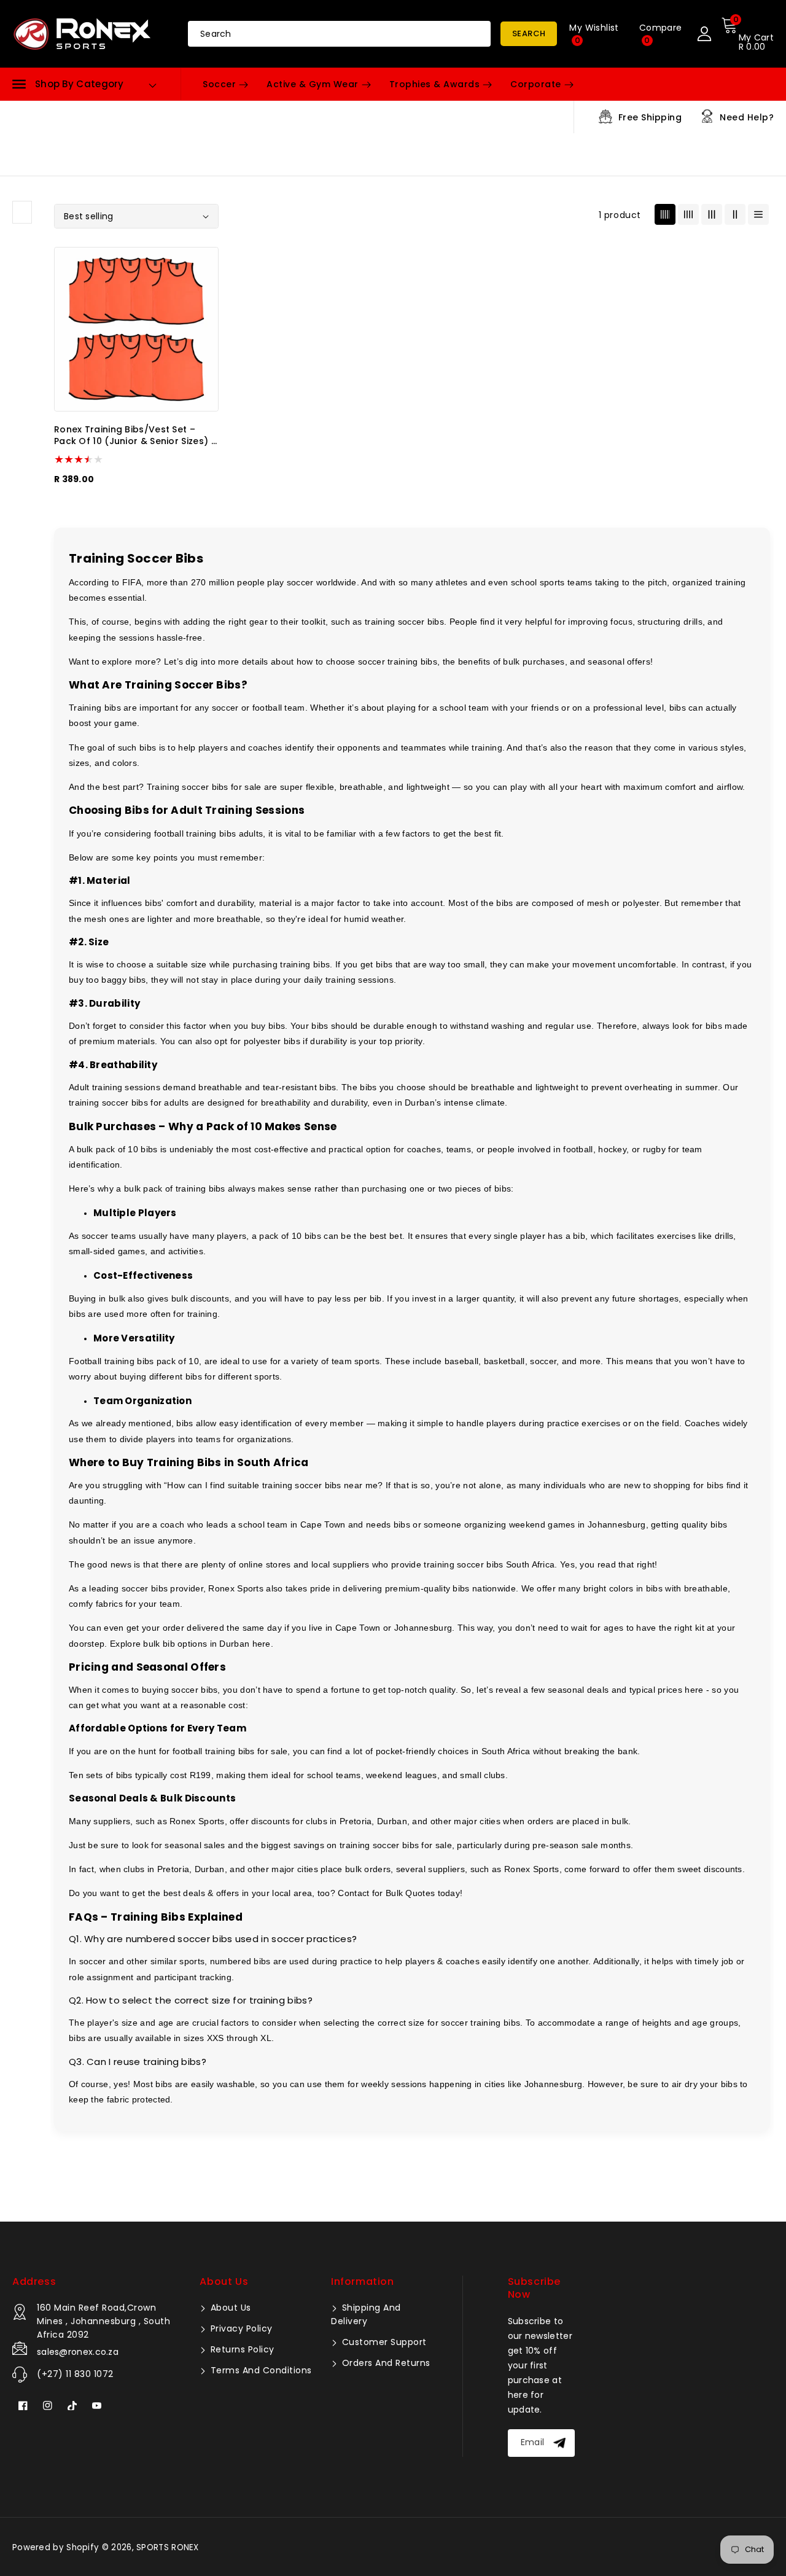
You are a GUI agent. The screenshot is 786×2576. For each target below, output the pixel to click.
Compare (661, 34)
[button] (68, 84)
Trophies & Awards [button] (435, 84)
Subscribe (561, 2443)
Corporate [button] (536, 84)
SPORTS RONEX (168, 2547)
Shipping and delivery (366, 2314)
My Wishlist (594, 34)
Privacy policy (240, 2328)
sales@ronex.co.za (78, 2352)
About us (229, 2308)
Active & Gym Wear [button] (313, 84)
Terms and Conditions (260, 2370)
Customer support (383, 2342)
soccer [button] (219, 84)
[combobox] (339, 34)
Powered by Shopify (56, 2547)
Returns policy (241, 2349)
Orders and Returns (385, 2363)
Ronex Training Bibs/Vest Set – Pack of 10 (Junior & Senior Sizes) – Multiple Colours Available (135, 436)
